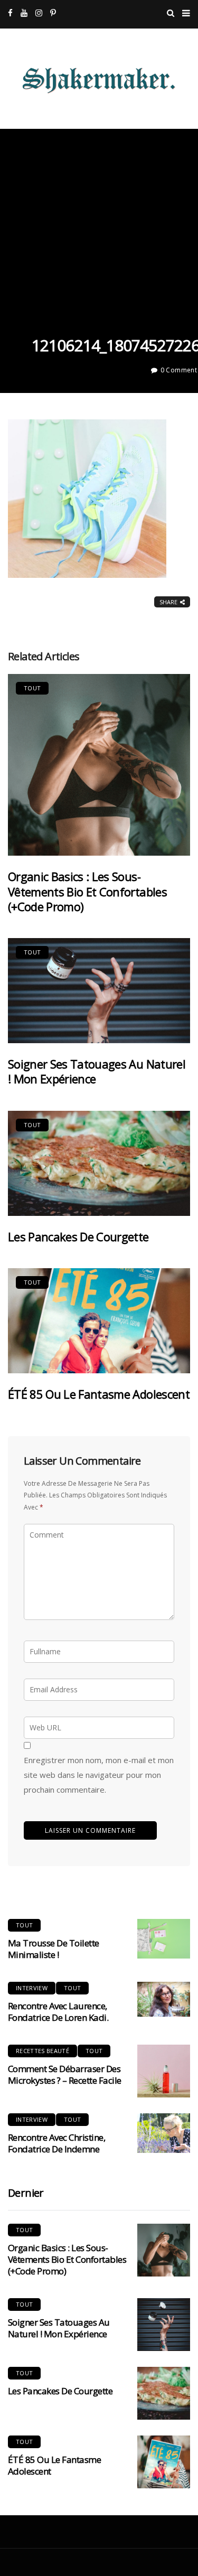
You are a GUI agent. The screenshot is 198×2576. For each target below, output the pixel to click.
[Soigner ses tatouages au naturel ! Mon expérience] (99, 991)
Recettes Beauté (43, 2051)
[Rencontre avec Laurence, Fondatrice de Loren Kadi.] (164, 1999)
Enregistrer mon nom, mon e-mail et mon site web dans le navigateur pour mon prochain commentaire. (99, 1775)
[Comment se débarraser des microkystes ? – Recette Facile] (164, 2071)
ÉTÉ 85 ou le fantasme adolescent (99, 1394)
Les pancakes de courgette (78, 1237)
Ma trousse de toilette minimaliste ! (54, 1949)
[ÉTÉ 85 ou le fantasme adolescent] (99, 1321)
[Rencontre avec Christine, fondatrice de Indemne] (164, 2133)
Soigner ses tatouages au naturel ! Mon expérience (97, 1071)
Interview (32, 1988)
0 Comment (179, 370)
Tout (32, 688)
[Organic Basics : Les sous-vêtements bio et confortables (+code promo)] (99, 765)
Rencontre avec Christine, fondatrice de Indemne (56, 2143)
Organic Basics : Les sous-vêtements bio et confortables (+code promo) (87, 891)
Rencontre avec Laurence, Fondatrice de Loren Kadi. (58, 2012)
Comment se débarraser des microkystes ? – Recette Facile (65, 2074)
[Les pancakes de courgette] (99, 1163)
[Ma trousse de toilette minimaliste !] (164, 1939)
